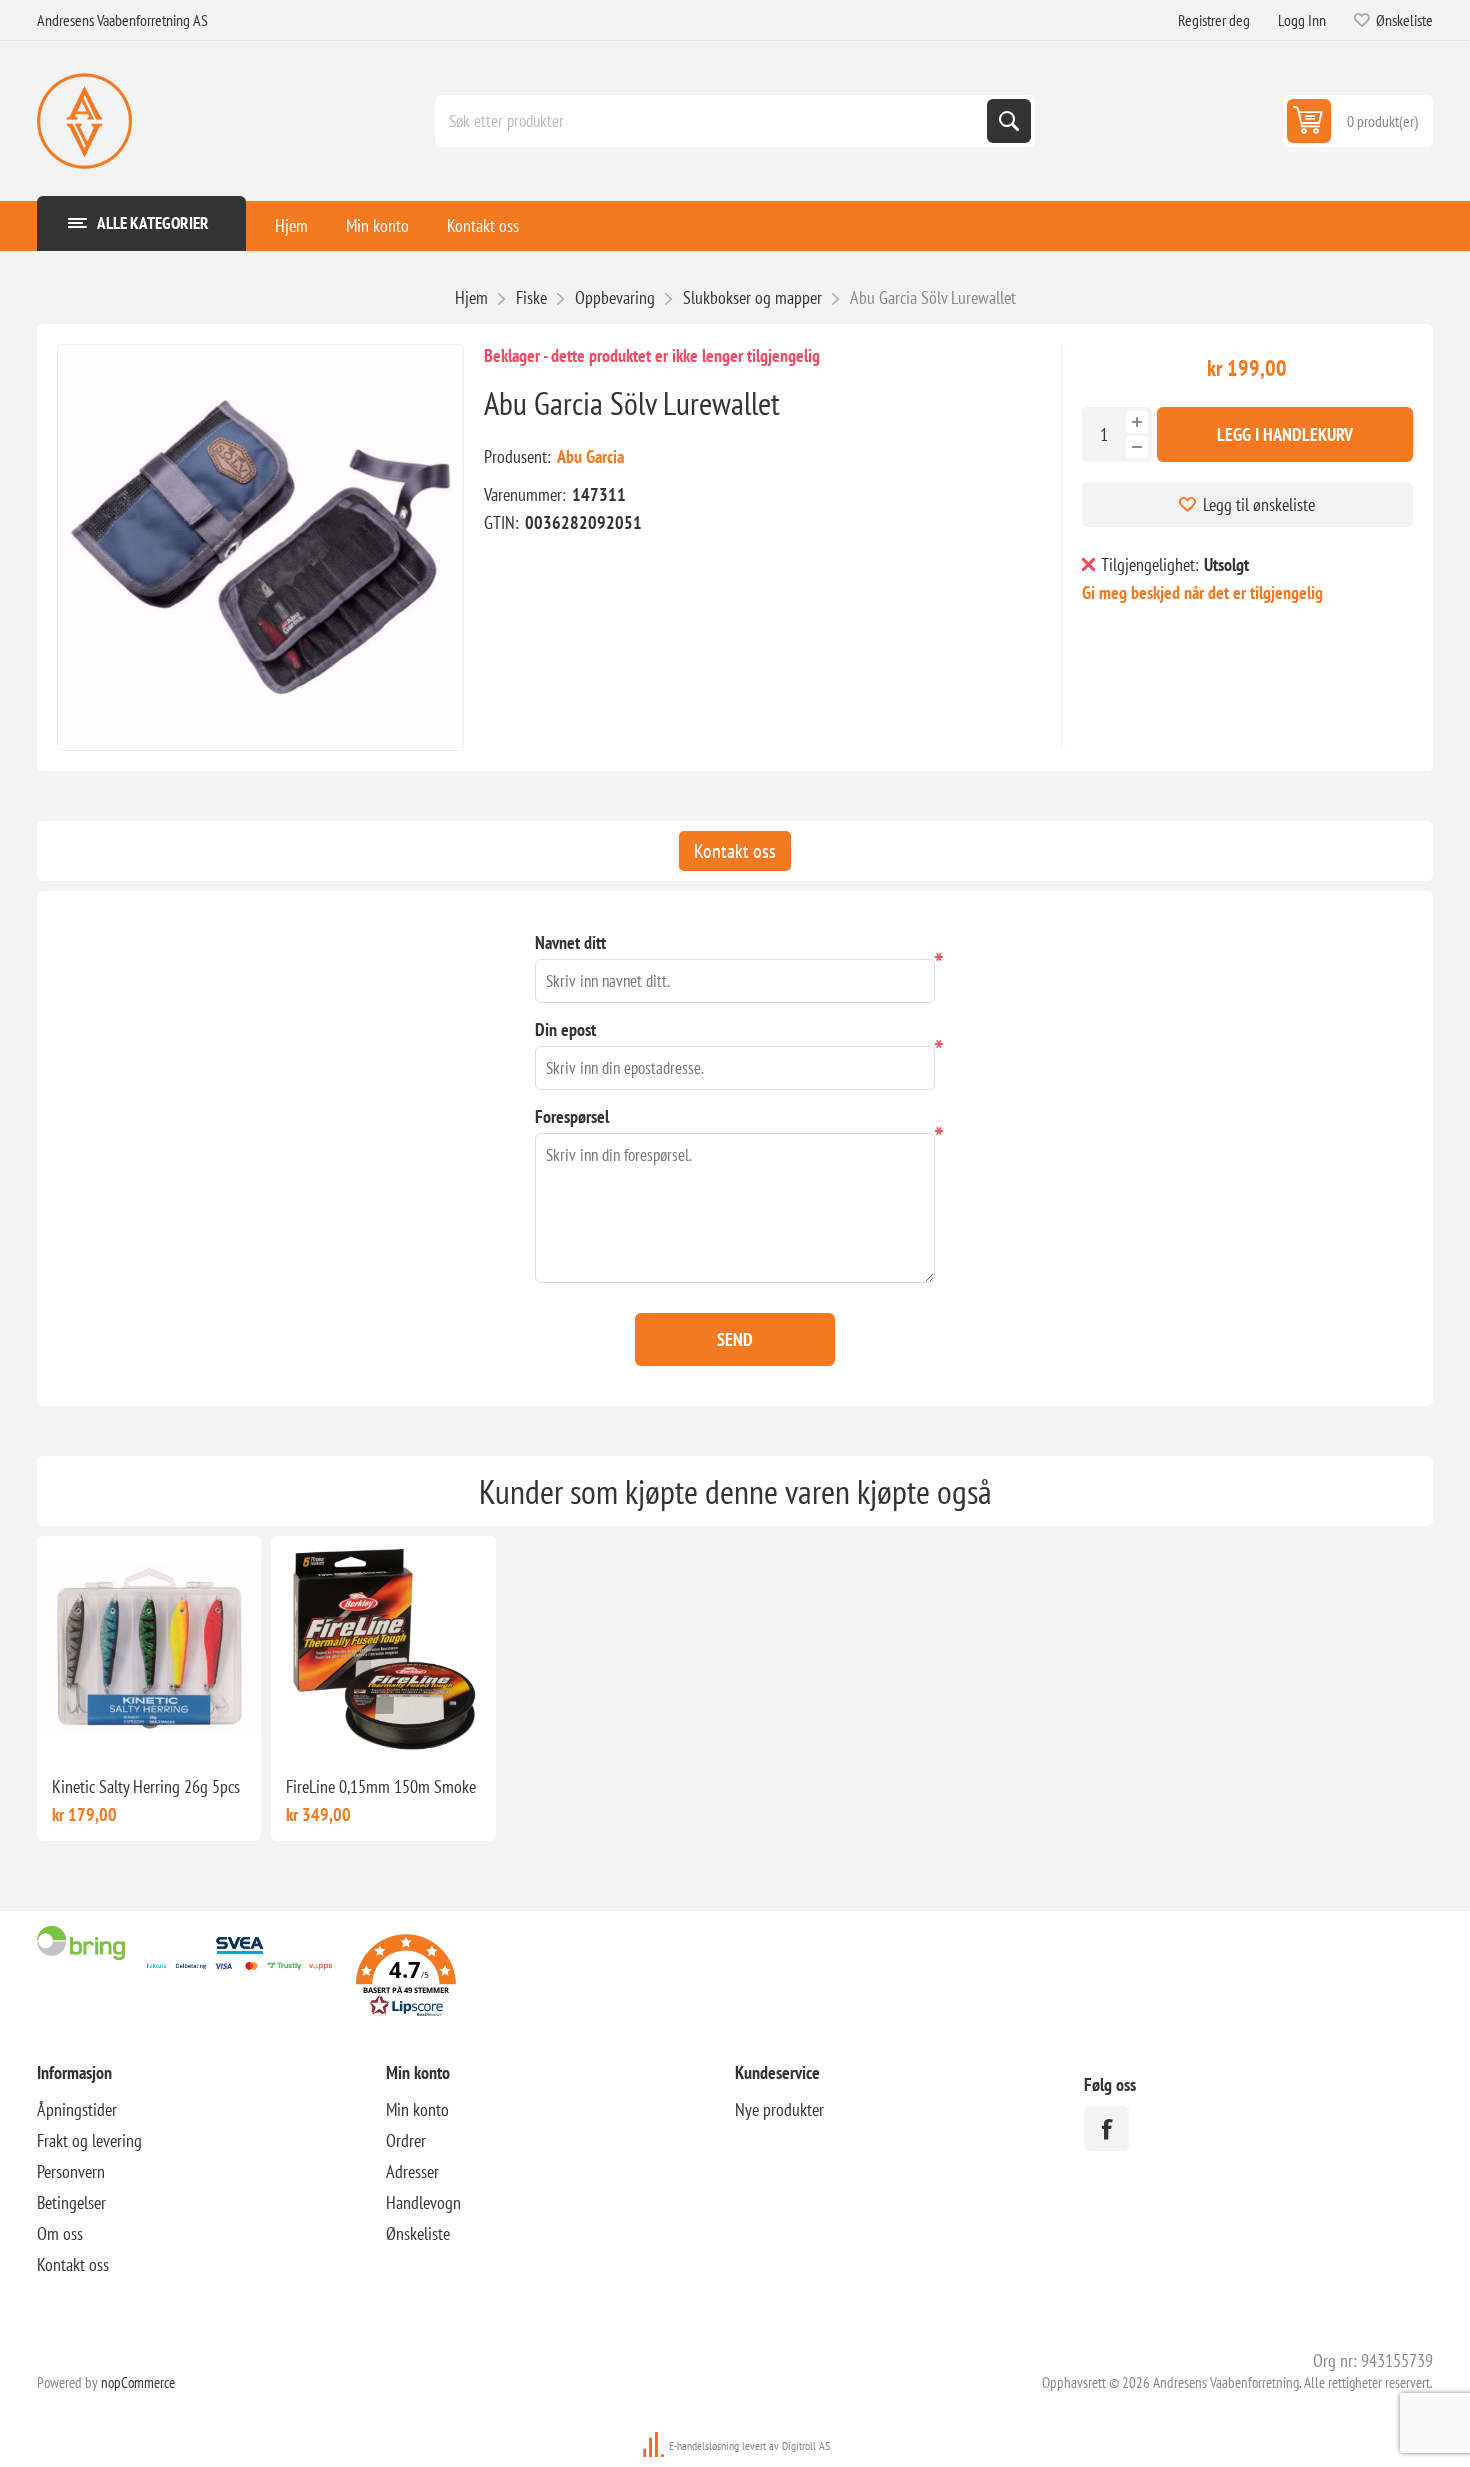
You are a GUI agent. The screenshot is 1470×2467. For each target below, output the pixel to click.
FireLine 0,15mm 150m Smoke (381, 1786)
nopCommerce (138, 2382)
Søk (1009, 121)
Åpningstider (77, 2109)
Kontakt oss (483, 225)
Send (735, 1339)
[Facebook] (1106, 2128)
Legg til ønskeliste (1259, 504)
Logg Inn (1302, 20)
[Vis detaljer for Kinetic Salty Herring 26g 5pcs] (149, 1648)
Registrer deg (1214, 20)
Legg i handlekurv (1285, 434)
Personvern (71, 2171)
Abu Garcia (590, 456)
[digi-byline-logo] (655, 2445)
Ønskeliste (418, 2233)
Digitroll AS (806, 2445)
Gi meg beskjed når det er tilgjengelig (1202, 592)
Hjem (291, 225)
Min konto (377, 225)
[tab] (735, 851)
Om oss (60, 2233)
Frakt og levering (89, 2140)
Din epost (565, 1029)
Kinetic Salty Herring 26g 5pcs (146, 1786)
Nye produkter (779, 2109)
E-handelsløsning (704, 2445)
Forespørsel (572, 1116)
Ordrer (406, 2140)
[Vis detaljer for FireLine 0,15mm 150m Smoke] (383, 1648)
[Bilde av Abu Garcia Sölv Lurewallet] (260, 547)
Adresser (412, 2171)
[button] (406, 1978)
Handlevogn (423, 2202)
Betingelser (71, 2202)
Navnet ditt (570, 942)
